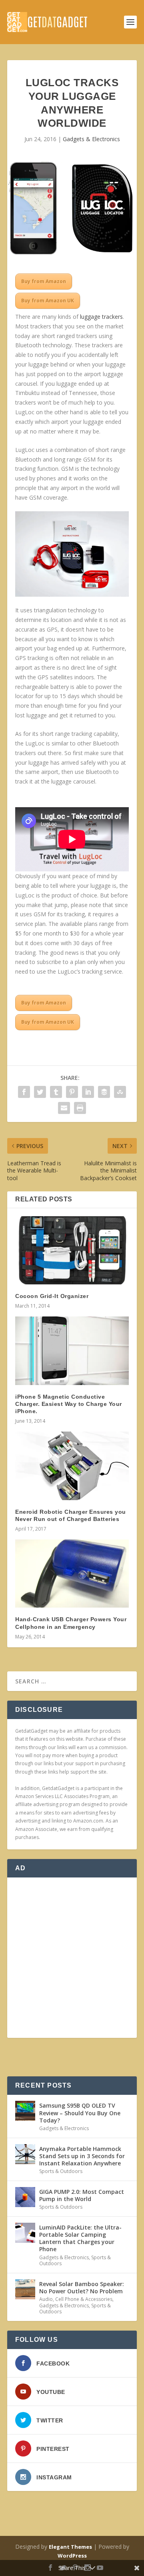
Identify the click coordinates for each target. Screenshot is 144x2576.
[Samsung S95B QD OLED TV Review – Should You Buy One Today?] (25, 2111)
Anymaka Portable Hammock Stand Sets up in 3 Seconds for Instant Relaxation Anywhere (82, 2156)
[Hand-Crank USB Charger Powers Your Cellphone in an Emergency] (72, 1574)
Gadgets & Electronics (91, 139)
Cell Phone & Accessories (84, 2299)
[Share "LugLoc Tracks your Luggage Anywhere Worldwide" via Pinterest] (72, 1092)
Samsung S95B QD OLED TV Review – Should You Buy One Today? (80, 2113)
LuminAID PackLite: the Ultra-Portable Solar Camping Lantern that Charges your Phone (80, 2238)
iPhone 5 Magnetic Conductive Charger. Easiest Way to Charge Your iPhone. (69, 1404)
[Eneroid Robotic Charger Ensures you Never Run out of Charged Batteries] (72, 1466)
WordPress (72, 2556)
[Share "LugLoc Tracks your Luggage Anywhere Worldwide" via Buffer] (104, 1092)
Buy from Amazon (44, 281)
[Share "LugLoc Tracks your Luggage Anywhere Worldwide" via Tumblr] (56, 1092)
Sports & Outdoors (61, 2171)
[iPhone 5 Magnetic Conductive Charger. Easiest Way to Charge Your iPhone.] (72, 1351)
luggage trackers (101, 317)
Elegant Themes (70, 2547)
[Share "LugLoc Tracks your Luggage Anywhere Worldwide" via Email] (64, 1108)
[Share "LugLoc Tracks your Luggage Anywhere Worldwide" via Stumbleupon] (120, 1092)
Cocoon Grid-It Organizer (52, 1296)
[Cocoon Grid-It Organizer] (72, 1250)
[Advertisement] (72, 1958)
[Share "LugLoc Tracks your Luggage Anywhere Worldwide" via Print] (80, 1108)
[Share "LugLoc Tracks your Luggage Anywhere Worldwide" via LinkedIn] (88, 1092)
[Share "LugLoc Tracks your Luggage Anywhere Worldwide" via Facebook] (24, 1092)
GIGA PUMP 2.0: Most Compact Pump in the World (82, 2195)
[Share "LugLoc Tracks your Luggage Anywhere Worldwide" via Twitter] (40, 1092)
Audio (46, 2299)
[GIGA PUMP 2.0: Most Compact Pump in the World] (25, 2197)
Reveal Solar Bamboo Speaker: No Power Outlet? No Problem (82, 2287)
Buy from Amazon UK (48, 301)
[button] (72, 554)
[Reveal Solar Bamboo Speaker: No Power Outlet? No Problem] (25, 2289)
